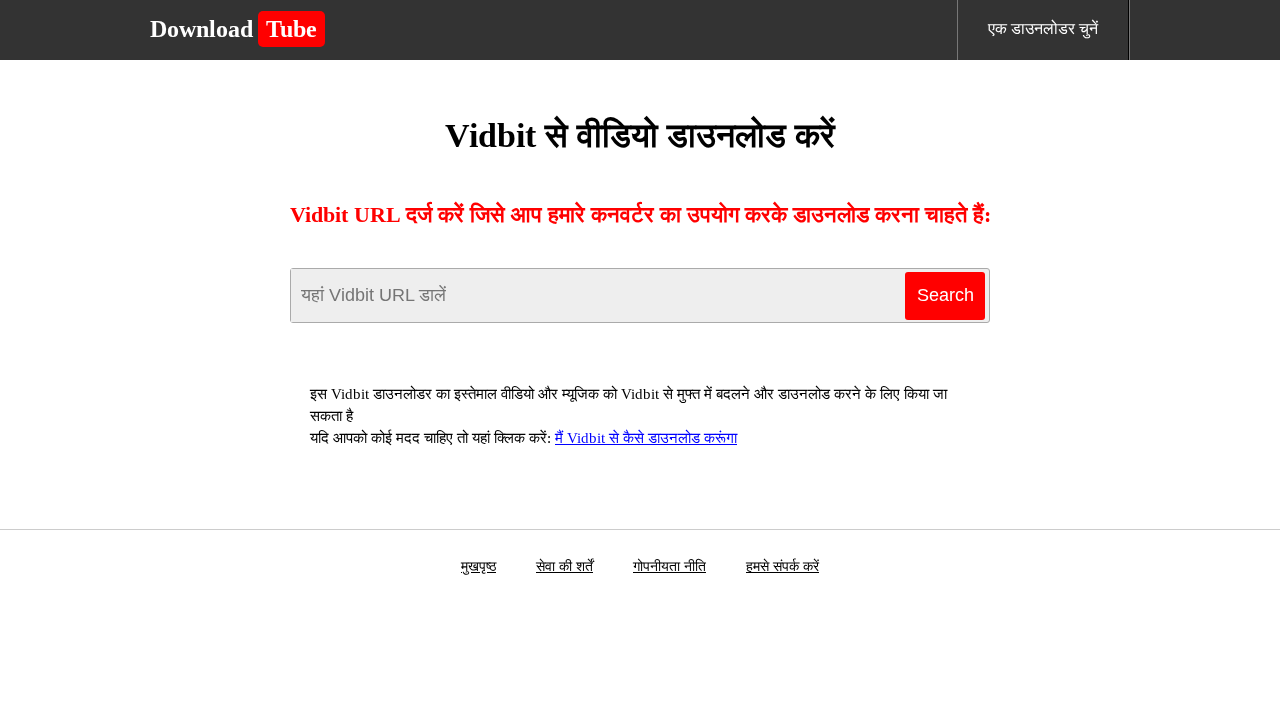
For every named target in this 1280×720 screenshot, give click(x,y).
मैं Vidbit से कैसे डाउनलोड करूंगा (646, 438)
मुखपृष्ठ (478, 566)
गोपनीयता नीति (669, 566)
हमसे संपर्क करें (782, 566)
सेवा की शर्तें (564, 566)
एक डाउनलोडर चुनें (1043, 28)
